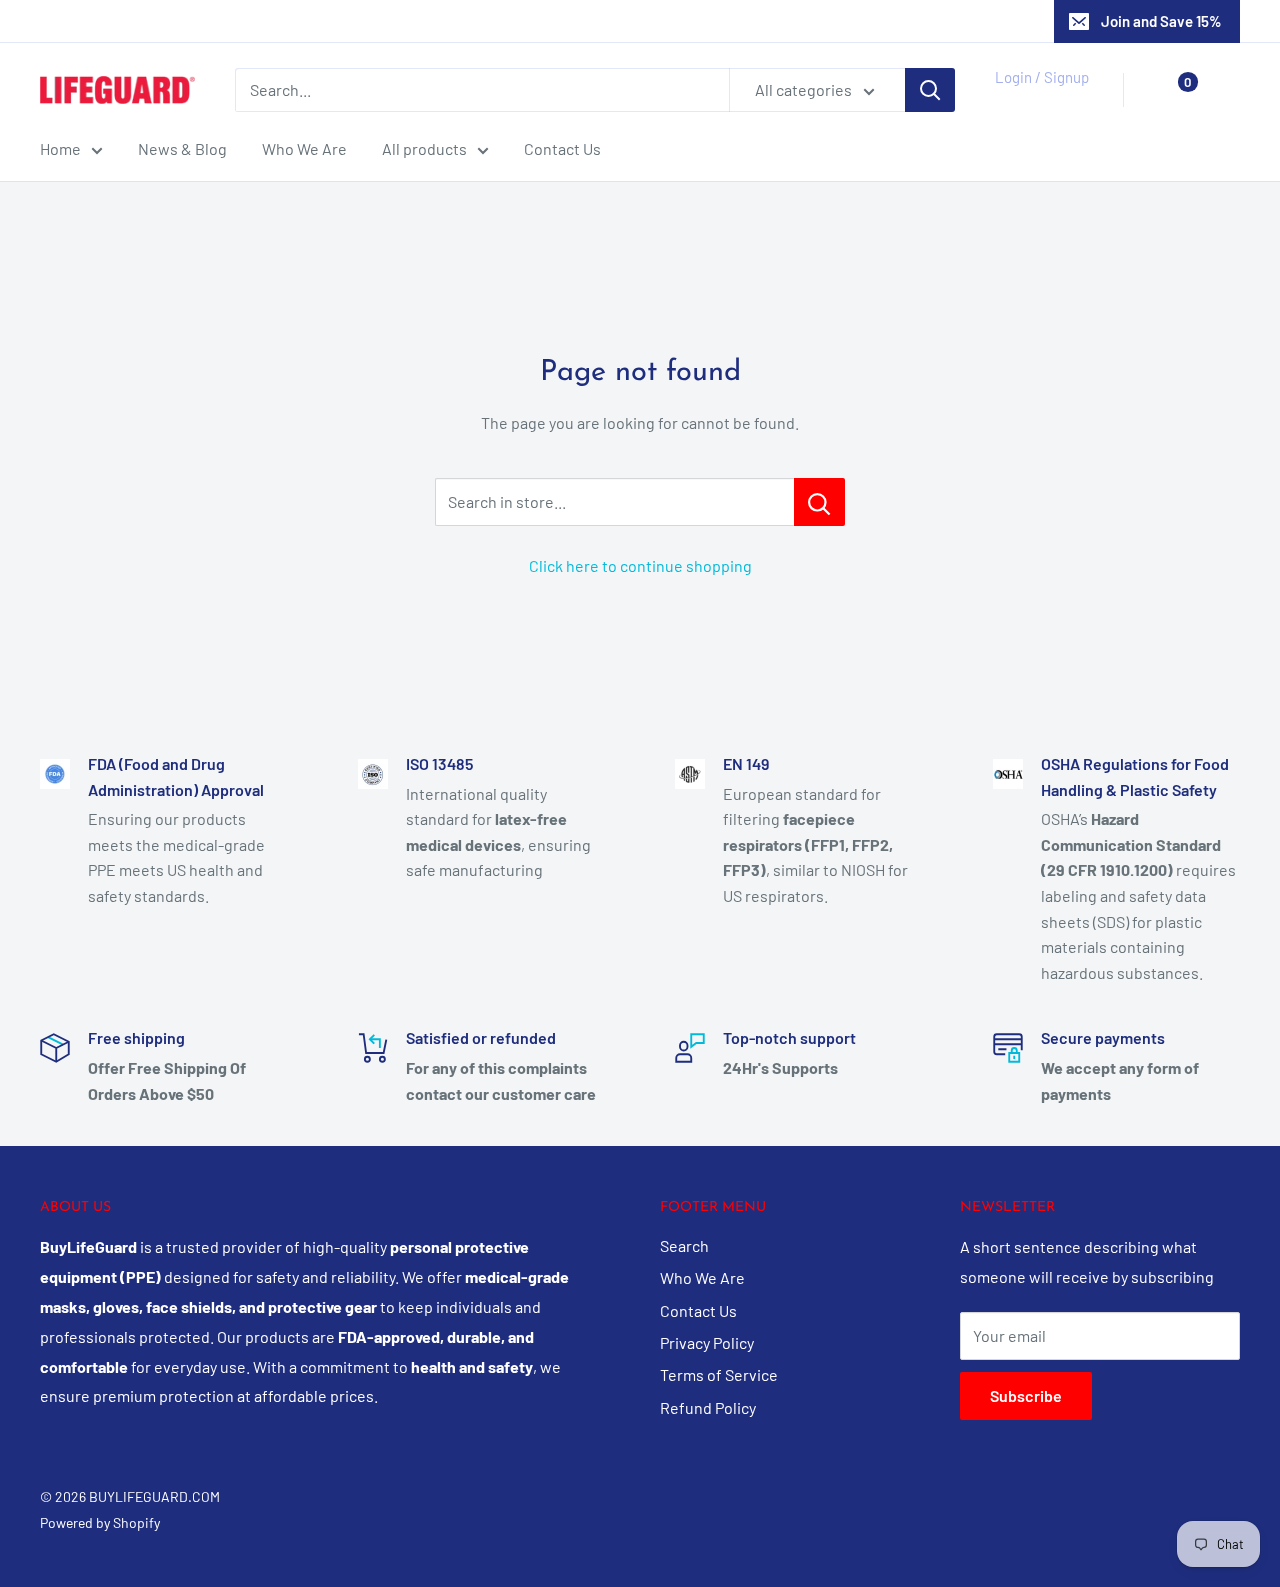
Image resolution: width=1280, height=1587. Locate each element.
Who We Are (304, 148)
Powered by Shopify (100, 1522)
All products (424, 148)
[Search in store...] (819, 502)
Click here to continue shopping (640, 565)
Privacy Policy (707, 1342)
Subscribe (1026, 1395)
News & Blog (182, 148)
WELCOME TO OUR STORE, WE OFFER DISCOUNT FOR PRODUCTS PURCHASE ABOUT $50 (640, 21)
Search (684, 1245)
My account (1036, 100)
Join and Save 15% (1161, 21)
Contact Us (562, 148)
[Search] (930, 90)
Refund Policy (708, 1407)
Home (60, 148)
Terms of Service (719, 1374)
